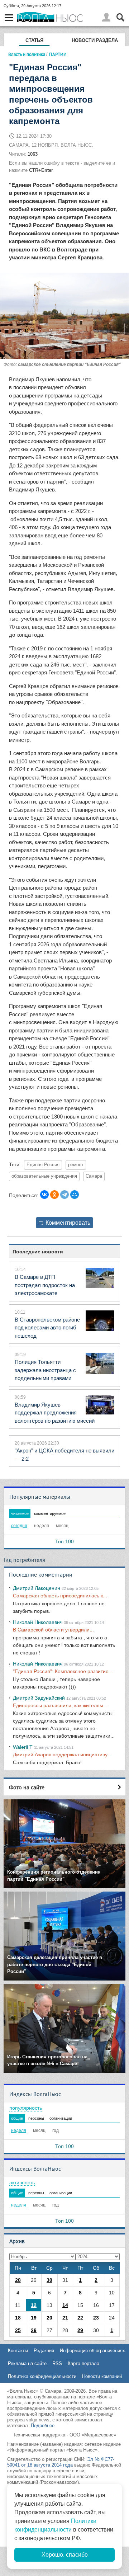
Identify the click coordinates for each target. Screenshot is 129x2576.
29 (80, 2330)
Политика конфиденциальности (42, 2376)
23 (96, 2318)
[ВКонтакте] (44, 1195)
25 (18, 2330)
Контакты (18, 2351)
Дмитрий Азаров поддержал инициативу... (62, 1755)
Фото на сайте (27, 1787)
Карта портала (83, 2363)
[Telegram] (64, 1195)
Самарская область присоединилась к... (60, 1596)
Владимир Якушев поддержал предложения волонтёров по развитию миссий (55, 1413)
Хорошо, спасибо (65, 2555)
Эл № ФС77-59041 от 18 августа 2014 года (61, 2462)
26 (34, 2330)
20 (49, 2318)
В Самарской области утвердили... (53, 1630)
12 (34, 2305)
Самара (94, 1176)
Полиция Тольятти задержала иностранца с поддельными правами (45, 1370)
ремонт (76, 1165)
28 (18, 2280)
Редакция (44, 2351)
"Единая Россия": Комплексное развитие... (63, 1671)
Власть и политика (27, 54)
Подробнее (43, 2426)
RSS (57, 2363)
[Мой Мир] (75, 1195)
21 (65, 2318)
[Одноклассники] (54, 1195)
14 (65, 2305)
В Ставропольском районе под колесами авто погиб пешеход (47, 1328)
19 (34, 2318)
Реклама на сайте (27, 2363)
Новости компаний (102, 2376)
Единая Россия (43, 1165)
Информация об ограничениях (92, 2351)
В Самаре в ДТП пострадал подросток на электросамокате (45, 1285)
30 (49, 2280)
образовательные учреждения (44, 1176)
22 (80, 2318)
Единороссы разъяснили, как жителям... (60, 1705)
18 (18, 2318)
